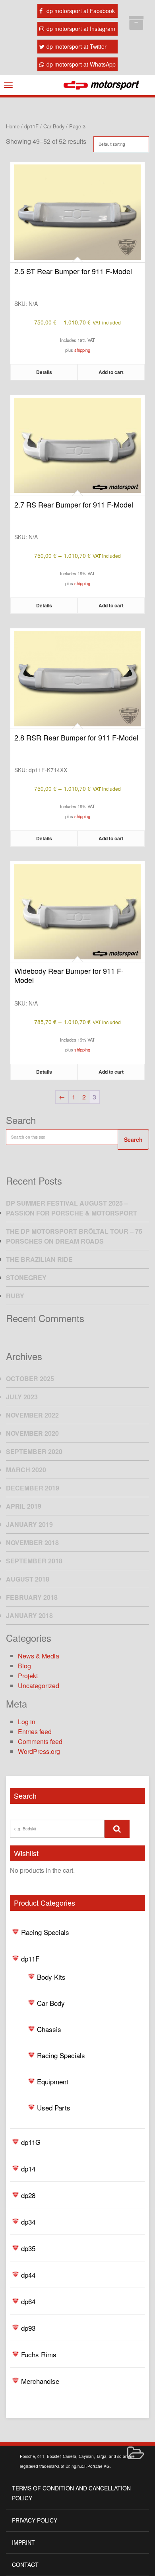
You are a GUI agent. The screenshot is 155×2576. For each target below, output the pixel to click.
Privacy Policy (35, 2520)
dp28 (28, 2195)
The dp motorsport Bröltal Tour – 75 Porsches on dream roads (74, 1236)
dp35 (28, 2248)
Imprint (23, 2542)
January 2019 (29, 1524)
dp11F (30, 1959)
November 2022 (32, 1415)
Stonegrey (26, 1278)
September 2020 (34, 1451)
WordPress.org (39, 1751)
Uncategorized (39, 1686)
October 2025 (30, 1379)
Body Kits (51, 1977)
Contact (25, 2565)
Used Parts (54, 2108)
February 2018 (32, 1597)
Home (13, 126)
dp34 (28, 2222)
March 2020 (26, 1470)
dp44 (28, 2275)
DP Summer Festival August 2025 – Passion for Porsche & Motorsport (72, 1208)
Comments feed (40, 1741)
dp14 (28, 2169)
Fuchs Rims (39, 2354)
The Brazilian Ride (39, 1259)
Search (133, 1139)
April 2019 (24, 1506)
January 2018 (29, 1615)
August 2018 (28, 1579)
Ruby (15, 1296)
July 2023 (22, 1397)
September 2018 (34, 1561)
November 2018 (32, 1543)
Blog (24, 1666)
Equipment (53, 2081)
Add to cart (111, 372)
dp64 (28, 2301)
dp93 (28, 2328)
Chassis (49, 2029)
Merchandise (40, 2381)
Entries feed (35, 1732)
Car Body (51, 2003)
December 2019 (33, 1488)
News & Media (39, 1656)
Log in (27, 1722)
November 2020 (32, 1433)
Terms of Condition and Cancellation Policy (71, 2493)
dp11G (31, 2142)
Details (44, 372)
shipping (82, 350)
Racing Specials (45, 1932)
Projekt (28, 1676)
